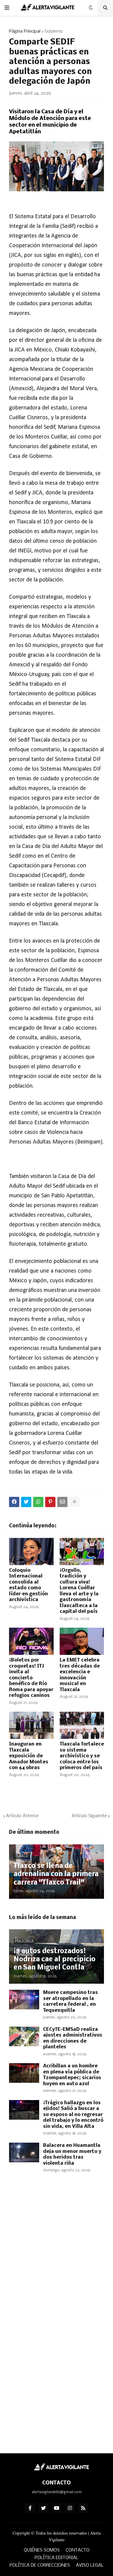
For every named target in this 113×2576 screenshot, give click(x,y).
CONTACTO (78, 2550)
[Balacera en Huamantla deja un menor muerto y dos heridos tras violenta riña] (24, 2152)
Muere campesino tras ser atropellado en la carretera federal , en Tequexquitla (71, 2002)
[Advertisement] (56, 2250)
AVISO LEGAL (90, 2565)
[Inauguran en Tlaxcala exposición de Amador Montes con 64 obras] (31, 1725)
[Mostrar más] (74, 1502)
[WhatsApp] (38, 1502)
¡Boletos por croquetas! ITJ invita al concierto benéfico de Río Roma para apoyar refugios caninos (31, 1678)
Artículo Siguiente (89, 1816)
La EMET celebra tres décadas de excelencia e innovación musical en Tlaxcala (80, 1675)
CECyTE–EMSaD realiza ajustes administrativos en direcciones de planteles (73, 2038)
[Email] (62, 1502)
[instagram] (70, 2508)
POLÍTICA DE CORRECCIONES (40, 2565)
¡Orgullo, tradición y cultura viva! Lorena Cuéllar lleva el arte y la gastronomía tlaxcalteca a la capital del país (79, 1591)
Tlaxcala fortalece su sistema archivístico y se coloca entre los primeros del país (82, 1756)
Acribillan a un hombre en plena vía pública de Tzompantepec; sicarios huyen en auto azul (72, 2075)
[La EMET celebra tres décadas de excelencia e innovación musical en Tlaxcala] (82, 1641)
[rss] (83, 2508)
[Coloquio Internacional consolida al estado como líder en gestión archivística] (31, 1552)
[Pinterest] (50, 1502)
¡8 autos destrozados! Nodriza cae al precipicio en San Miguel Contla (55, 1960)
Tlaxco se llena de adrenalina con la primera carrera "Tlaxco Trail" (56, 1874)
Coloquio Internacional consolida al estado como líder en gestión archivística (28, 1585)
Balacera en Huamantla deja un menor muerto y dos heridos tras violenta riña (72, 2154)
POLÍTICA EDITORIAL (56, 2558)
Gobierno (54, 31)
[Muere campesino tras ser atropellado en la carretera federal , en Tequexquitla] (24, 2000)
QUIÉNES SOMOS (42, 2550)
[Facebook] (14, 1502)
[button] (7, 8)
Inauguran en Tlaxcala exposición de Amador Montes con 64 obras (29, 1756)
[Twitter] (26, 1502)
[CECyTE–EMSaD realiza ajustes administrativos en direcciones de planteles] (24, 2036)
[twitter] (43, 2508)
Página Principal (25, 31)
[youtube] (57, 2508)
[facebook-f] (30, 2508)
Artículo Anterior (22, 1816)
